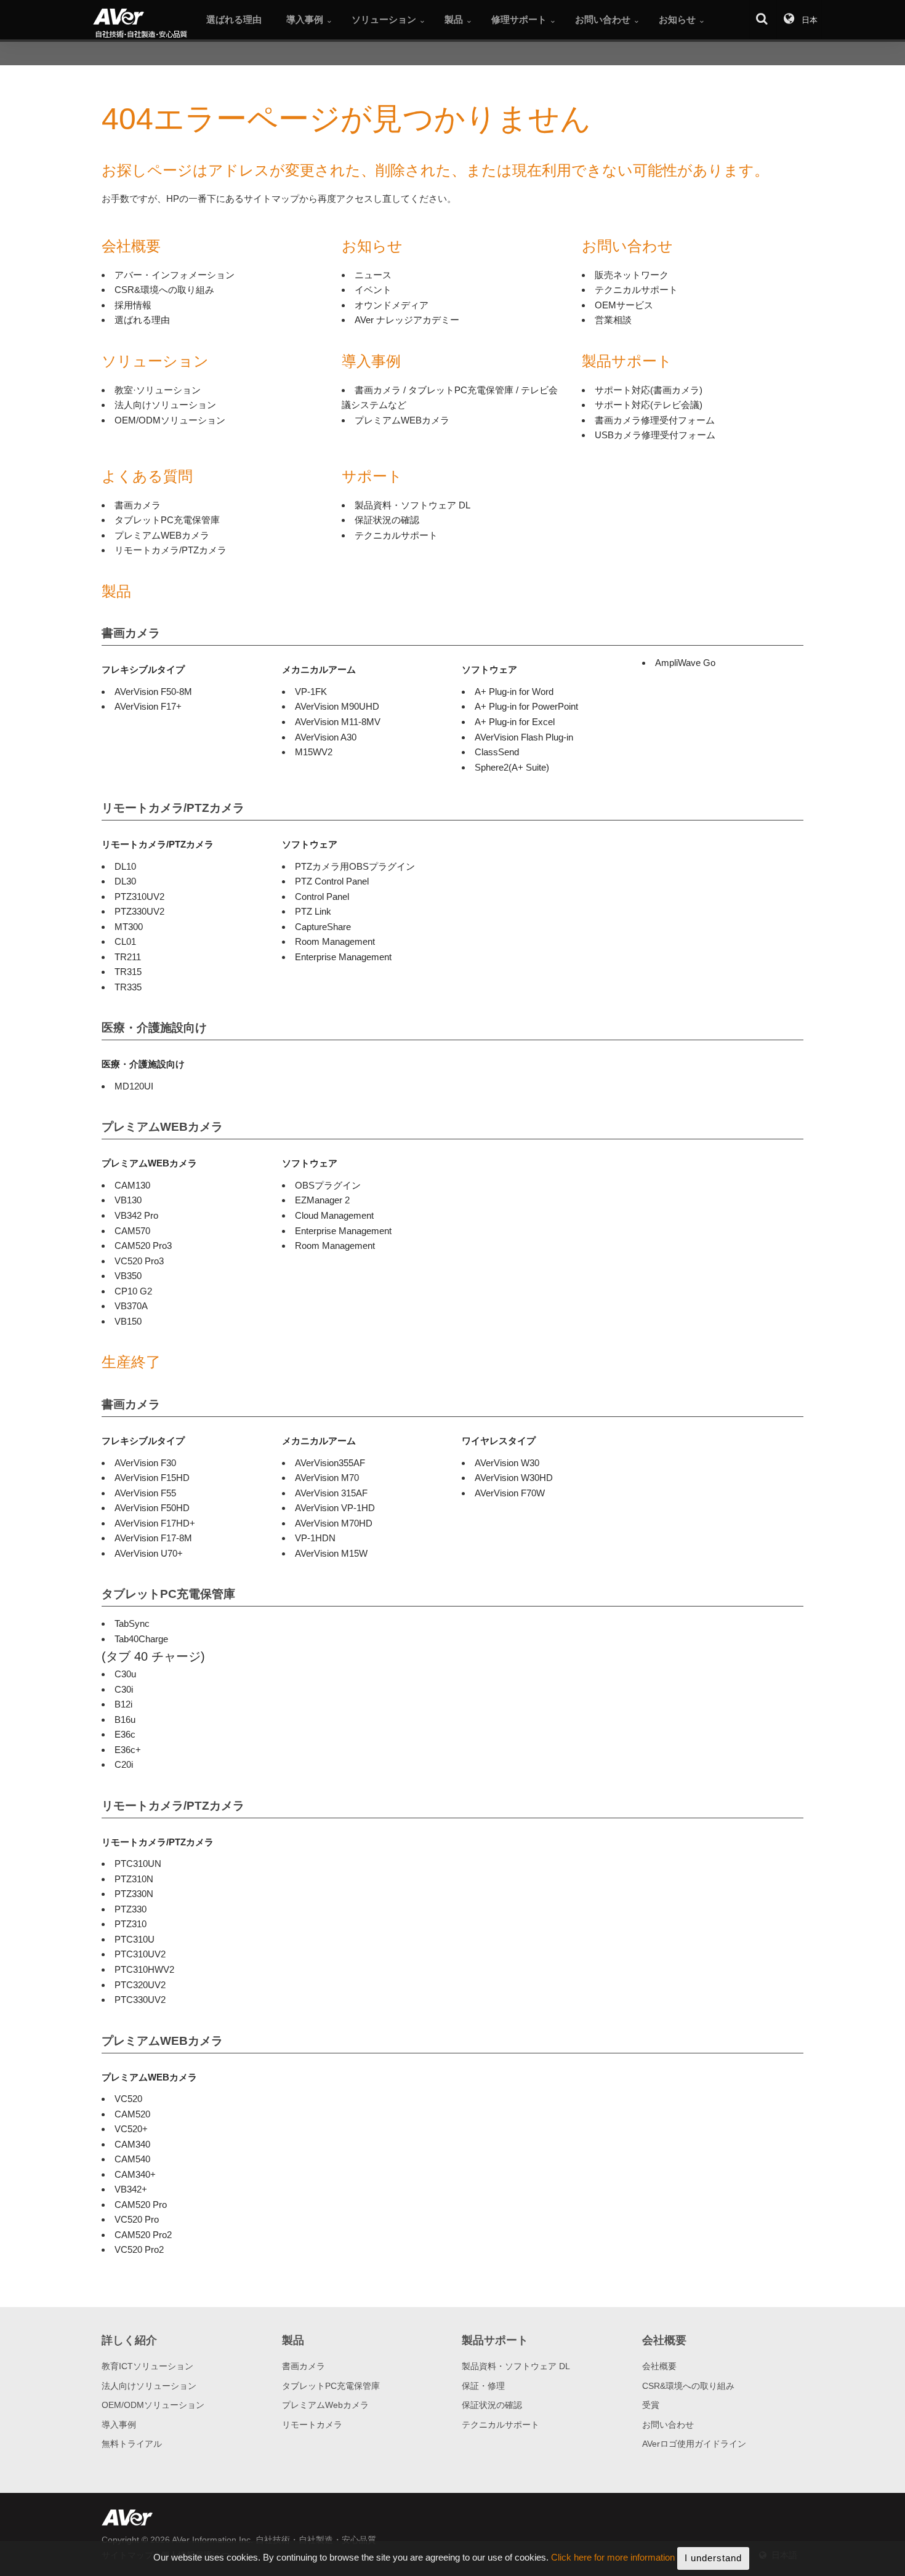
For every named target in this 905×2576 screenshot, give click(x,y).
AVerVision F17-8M (153, 1538)
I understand (713, 2558)
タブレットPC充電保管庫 (167, 520)
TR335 (128, 987)
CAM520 (132, 2114)
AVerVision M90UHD (337, 706)
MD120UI (134, 1086)
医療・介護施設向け (154, 1028)
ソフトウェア (489, 669)
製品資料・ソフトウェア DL (412, 505)
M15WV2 (314, 752)
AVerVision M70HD (334, 1523)
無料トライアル (132, 2444)
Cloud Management (334, 1215)
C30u (125, 1674)
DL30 (125, 881)
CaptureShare (323, 927)
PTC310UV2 (140, 1954)
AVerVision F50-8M (153, 692)
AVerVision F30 (145, 1463)
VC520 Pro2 (139, 2249)
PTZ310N (134, 1879)
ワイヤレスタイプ (499, 1441)
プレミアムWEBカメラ (402, 420)
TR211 (128, 957)
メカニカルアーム (319, 669)
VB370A (131, 1306)
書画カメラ (138, 505)
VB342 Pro (136, 1215)
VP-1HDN (315, 1538)
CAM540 (132, 2159)
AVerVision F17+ (148, 706)
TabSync (132, 1623)
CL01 (125, 941)
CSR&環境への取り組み (164, 290)
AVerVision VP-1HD (335, 1508)
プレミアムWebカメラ (325, 2405)
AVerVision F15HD (152, 1478)
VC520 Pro (137, 2219)
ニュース (373, 275)
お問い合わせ (668, 2425)
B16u (125, 1719)
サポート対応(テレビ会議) (649, 405)
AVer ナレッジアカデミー (407, 320)
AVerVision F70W (510, 1493)
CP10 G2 (133, 1291)
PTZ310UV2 (139, 897)
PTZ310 (131, 1924)
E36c (125, 1734)
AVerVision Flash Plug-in (524, 737)
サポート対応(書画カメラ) (649, 390)
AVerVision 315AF (331, 1493)
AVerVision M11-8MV (338, 722)
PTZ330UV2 (139, 911)
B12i (123, 1704)
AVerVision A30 (326, 737)
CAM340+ (135, 2174)
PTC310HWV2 (144, 1969)
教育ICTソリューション (147, 2366)
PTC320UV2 (140, 1985)
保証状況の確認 (387, 520)
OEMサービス (624, 305)
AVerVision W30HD (514, 1478)
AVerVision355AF (330, 1463)
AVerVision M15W (331, 1553)
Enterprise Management (343, 957)
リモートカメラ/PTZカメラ (171, 550)
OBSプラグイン (328, 1185)
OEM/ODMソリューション (170, 420)
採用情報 (133, 305)
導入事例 (119, 2425)
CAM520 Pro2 (143, 2235)
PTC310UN (138, 1864)
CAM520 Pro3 (143, 1246)
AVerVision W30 (507, 1463)
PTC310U (135, 1939)
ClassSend (497, 752)
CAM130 (132, 1185)
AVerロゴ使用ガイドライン (694, 2444)
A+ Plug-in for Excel (515, 722)
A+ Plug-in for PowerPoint (526, 706)
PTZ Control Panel (332, 881)
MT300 (129, 927)
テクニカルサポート (636, 290)
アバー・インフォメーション (175, 275)
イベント (373, 290)
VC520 (128, 2099)
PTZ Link (313, 911)
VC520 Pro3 (139, 1261)
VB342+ (131, 2189)
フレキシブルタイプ (143, 669)
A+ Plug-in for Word (514, 692)
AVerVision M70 (327, 1478)
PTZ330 (131, 1909)
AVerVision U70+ (149, 1553)
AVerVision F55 (145, 1493)
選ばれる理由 (142, 320)
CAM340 (132, 2144)
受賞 (651, 2405)
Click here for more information (613, 2558)
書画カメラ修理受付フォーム (655, 420)
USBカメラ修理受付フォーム (655, 435)
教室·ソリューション (158, 390)
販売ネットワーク (632, 275)
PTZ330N (134, 1894)
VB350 (128, 1276)
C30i (124, 1689)
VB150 (128, 1321)
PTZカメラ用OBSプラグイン (355, 866)
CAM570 (132, 1231)
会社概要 (659, 2366)
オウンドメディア (392, 305)
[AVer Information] (143, 24)
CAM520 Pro (141, 2205)
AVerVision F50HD (152, 1508)
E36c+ (128, 1750)
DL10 (125, 866)
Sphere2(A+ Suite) (512, 767)
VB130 (128, 1200)
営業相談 (613, 320)
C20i (124, 1764)
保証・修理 (483, 2386)
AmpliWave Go (685, 663)
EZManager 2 (322, 1200)
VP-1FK (311, 692)
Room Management (335, 941)
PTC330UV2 (140, 2000)
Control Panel (322, 897)
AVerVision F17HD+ (155, 1523)
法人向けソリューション (165, 405)
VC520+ (131, 2129)
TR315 (128, 972)
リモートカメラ (312, 2425)
